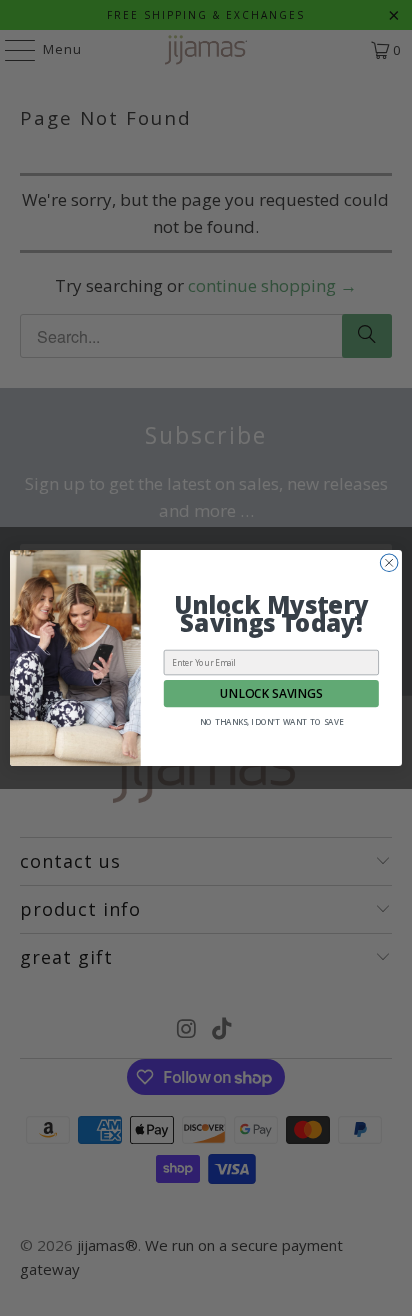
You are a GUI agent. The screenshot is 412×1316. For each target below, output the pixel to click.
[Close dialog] (389, 563)
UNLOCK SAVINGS (271, 693)
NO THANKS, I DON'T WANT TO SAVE (271, 721)
